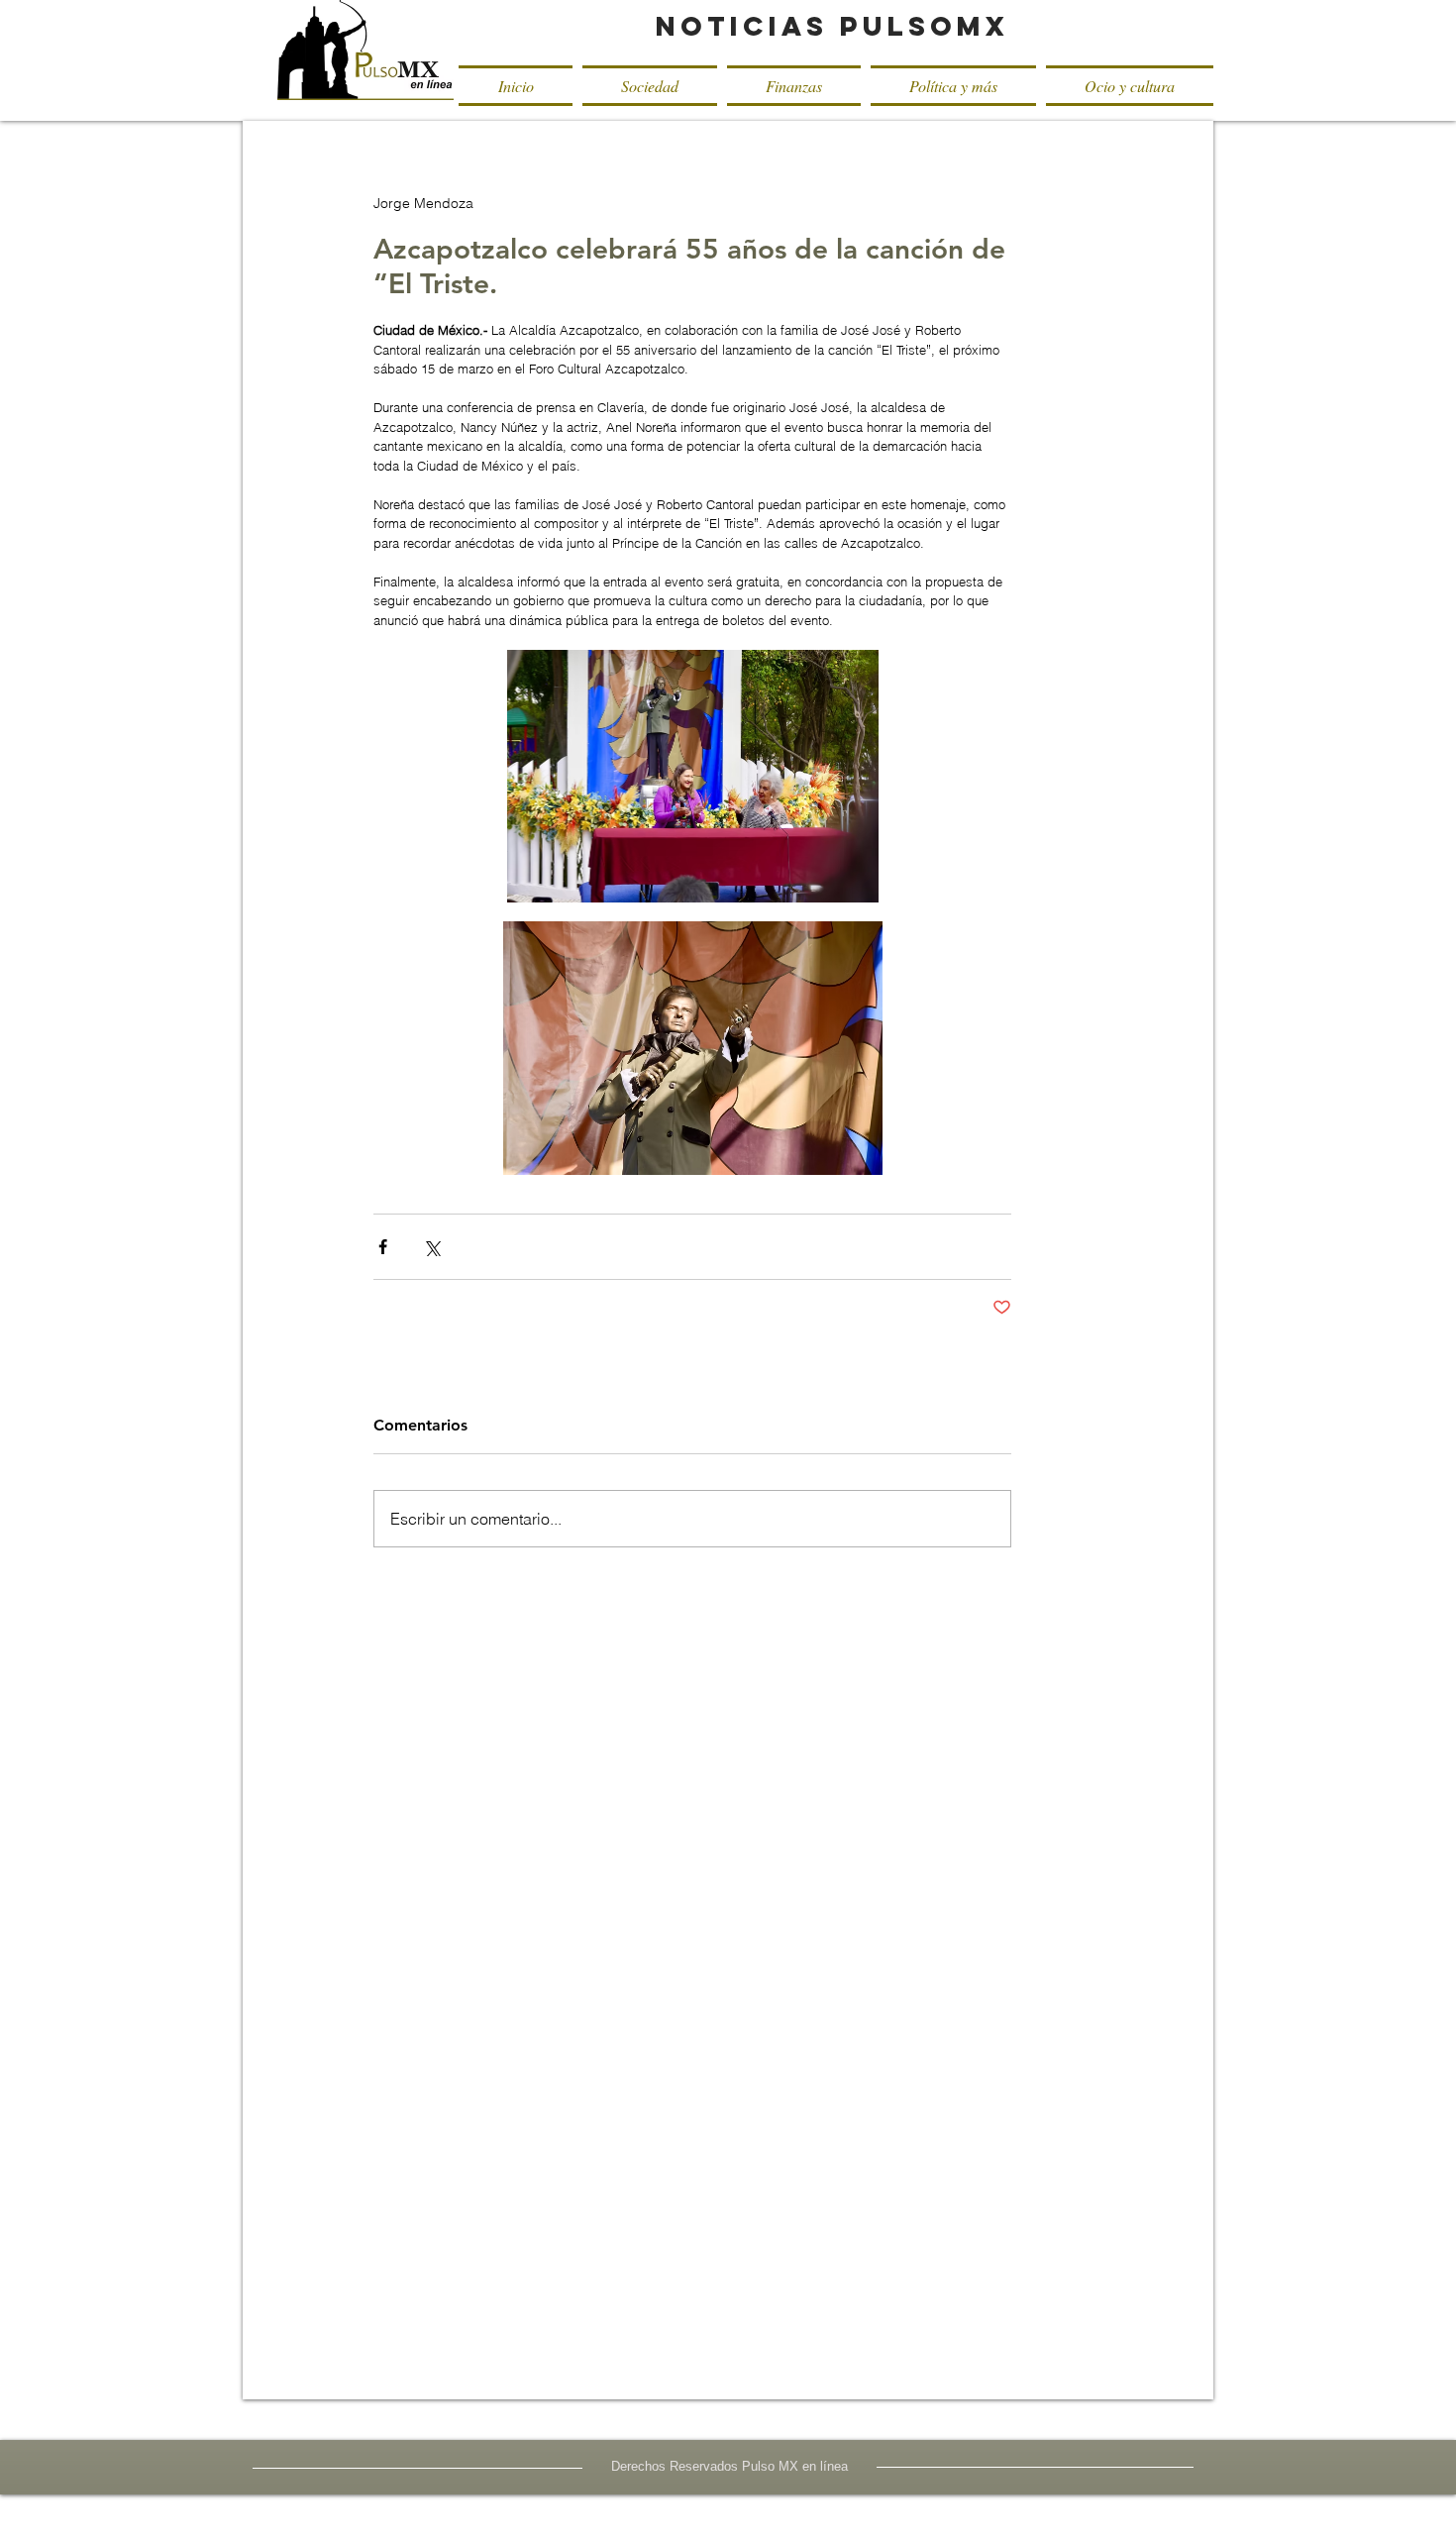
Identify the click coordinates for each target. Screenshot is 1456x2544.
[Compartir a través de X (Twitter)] (431, 1247)
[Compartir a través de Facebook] (383, 1247)
